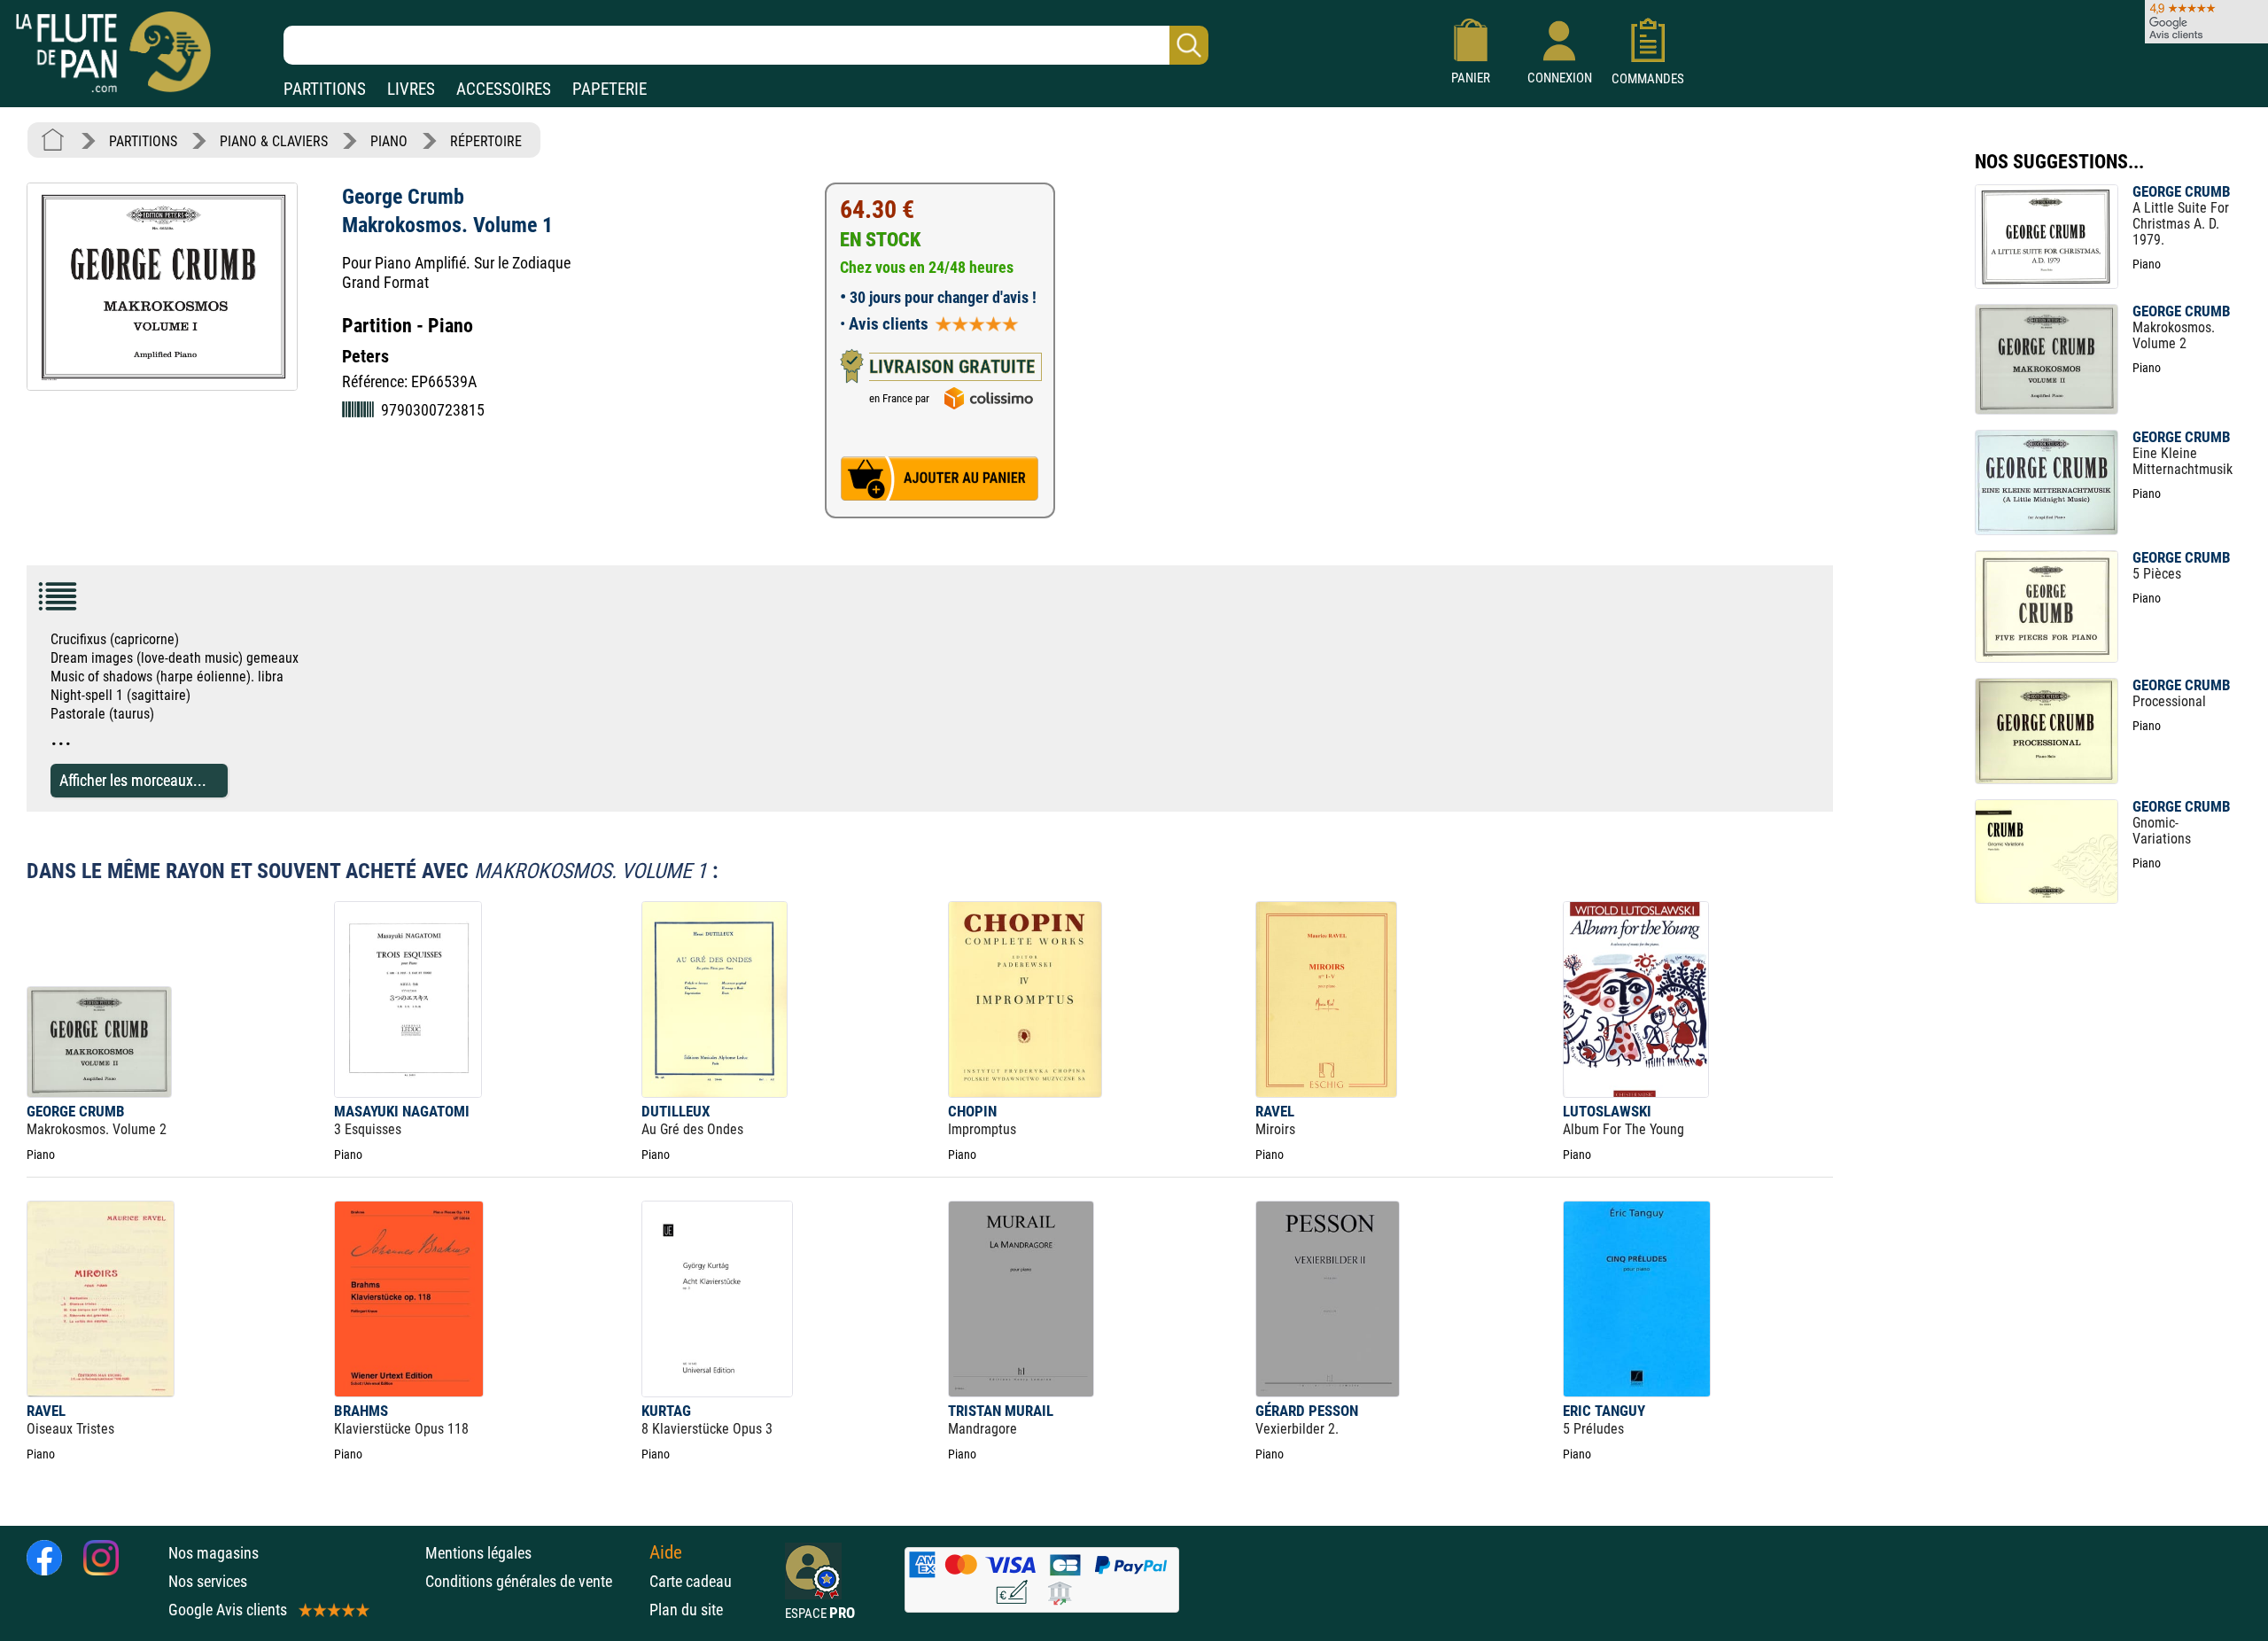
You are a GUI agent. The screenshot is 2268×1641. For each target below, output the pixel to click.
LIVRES (411, 89)
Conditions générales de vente (533, 1581)
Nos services (208, 1581)
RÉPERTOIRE (486, 141)
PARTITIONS (325, 89)
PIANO (389, 141)
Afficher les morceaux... (133, 780)
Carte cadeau (691, 1581)
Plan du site (686, 1610)
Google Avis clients (228, 1610)
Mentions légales (478, 1553)
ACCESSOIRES (504, 89)
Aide (666, 1552)
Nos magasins (214, 1553)
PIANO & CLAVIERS (274, 141)
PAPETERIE (610, 89)
